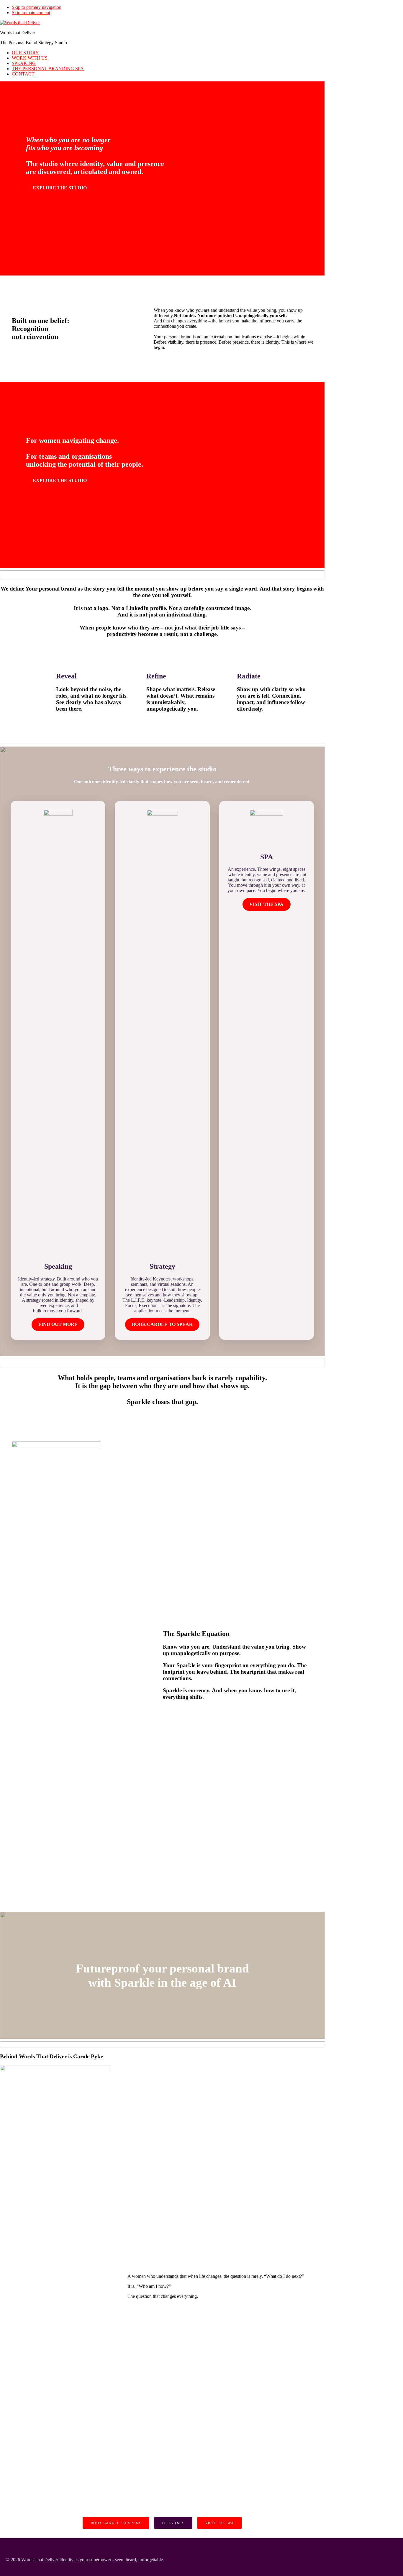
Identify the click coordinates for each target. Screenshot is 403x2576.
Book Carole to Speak (116, 2523)
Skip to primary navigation (37, 7)
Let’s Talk (173, 2523)
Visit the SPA (219, 2523)
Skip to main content (31, 13)
